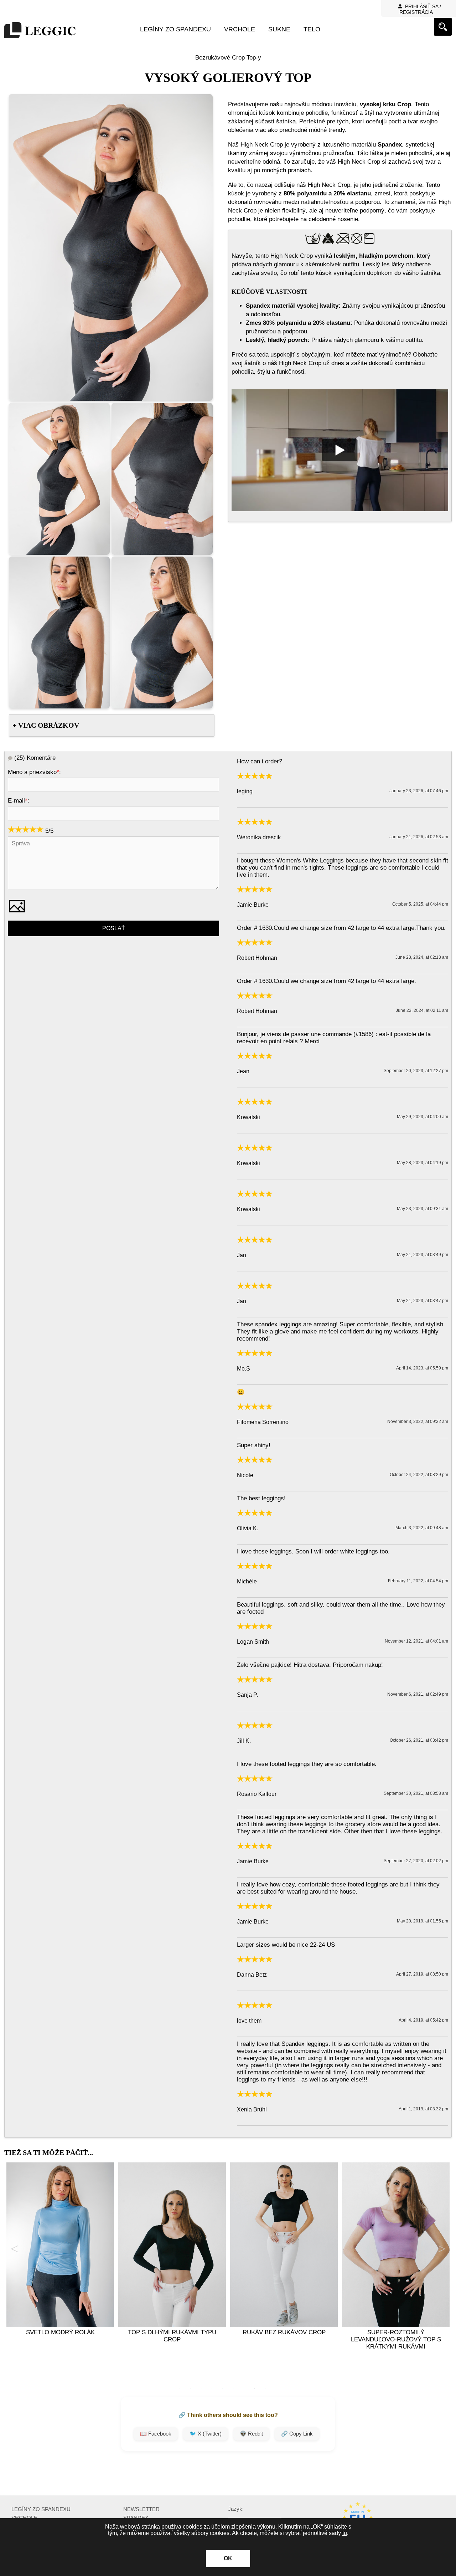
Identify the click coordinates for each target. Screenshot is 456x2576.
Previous (14, 2249)
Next (442, 2249)
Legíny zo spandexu (175, 29)
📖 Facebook (156, 2434)
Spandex (136, 2518)
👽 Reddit (251, 2434)
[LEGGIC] (40, 31)
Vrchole (240, 29)
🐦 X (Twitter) (206, 2434)
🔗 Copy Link (297, 2434)
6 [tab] (233, 2388)
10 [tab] (276, 2388)
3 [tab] (201, 2388)
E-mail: (19, 801)
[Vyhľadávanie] (443, 27)
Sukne (279, 29)
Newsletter (141, 2509)
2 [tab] (191, 2388)
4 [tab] (212, 2388)
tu (345, 2533)
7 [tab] (244, 2388)
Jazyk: (236, 2509)
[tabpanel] (60, 2263)
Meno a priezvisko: (34, 772)
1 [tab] (180, 2388)
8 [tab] (255, 2388)
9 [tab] (265, 2388)
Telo (312, 29)
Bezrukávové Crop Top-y (228, 58)
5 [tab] (223, 2388)
